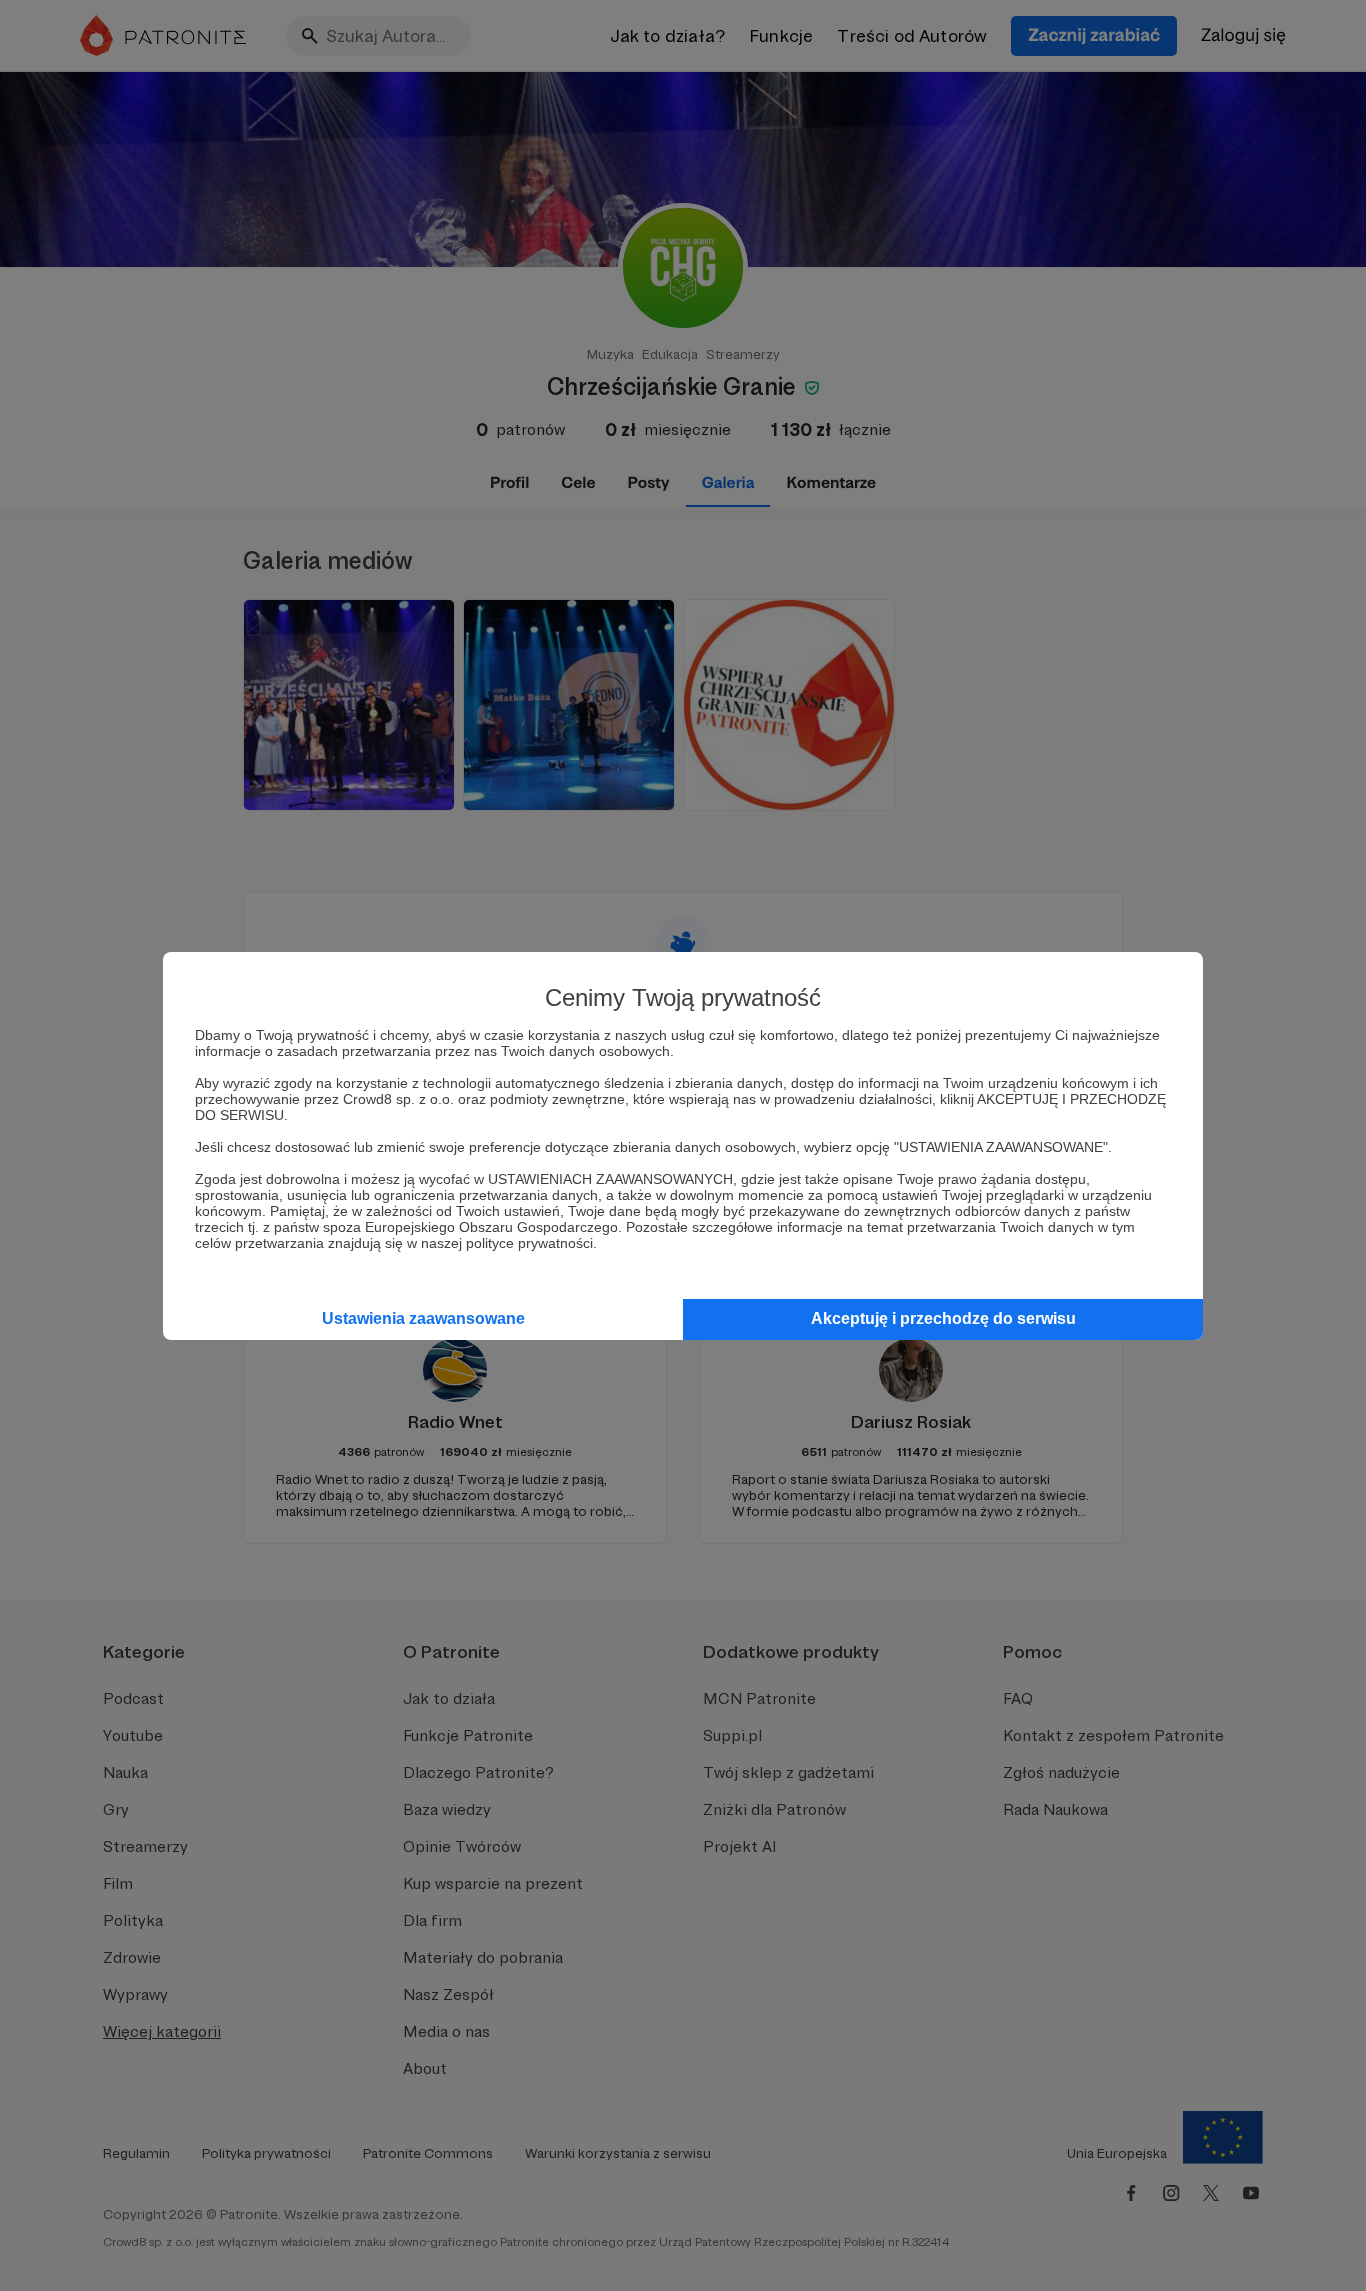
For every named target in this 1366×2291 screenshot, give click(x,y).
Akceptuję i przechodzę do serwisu (943, 1318)
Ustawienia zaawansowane (423, 1318)
